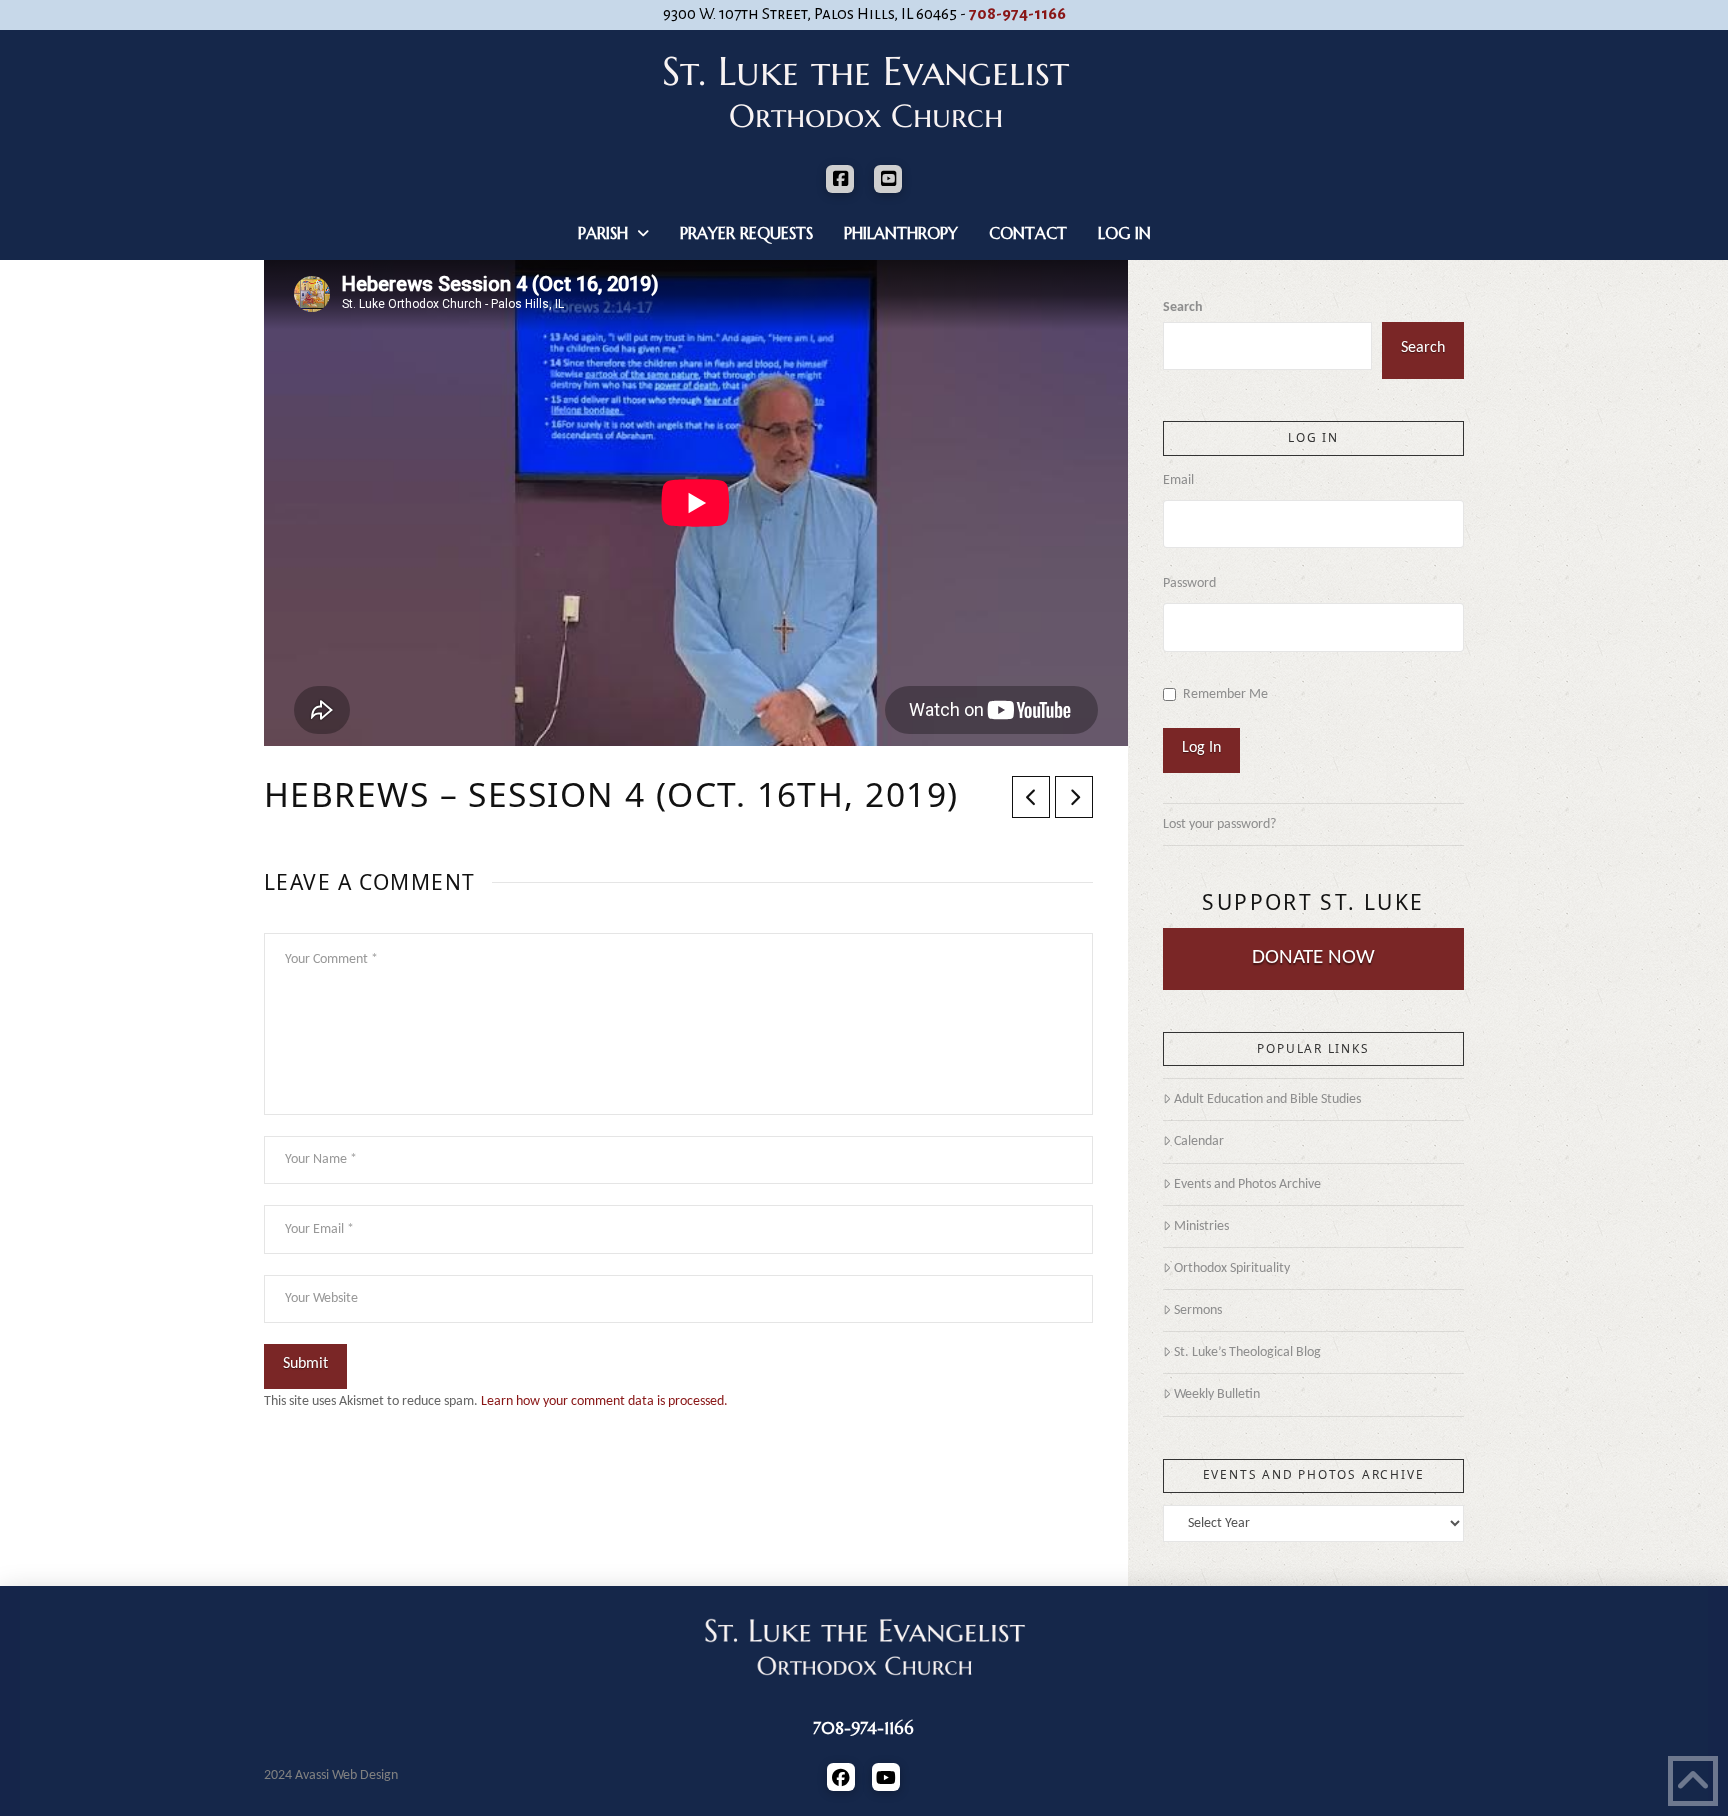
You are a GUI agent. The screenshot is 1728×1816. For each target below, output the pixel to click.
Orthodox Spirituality (1232, 1268)
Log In (1201, 748)
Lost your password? (1219, 824)
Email (1178, 480)
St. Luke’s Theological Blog (1247, 1352)
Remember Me (1225, 694)
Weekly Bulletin (1217, 1394)
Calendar (1199, 1141)
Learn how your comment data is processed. (604, 1401)
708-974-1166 (1017, 14)
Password (1189, 583)
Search (1183, 307)
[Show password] (1457, 632)
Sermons (1198, 1310)
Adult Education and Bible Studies (1267, 1099)
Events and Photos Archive (1247, 1184)
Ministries (1201, 1226)
